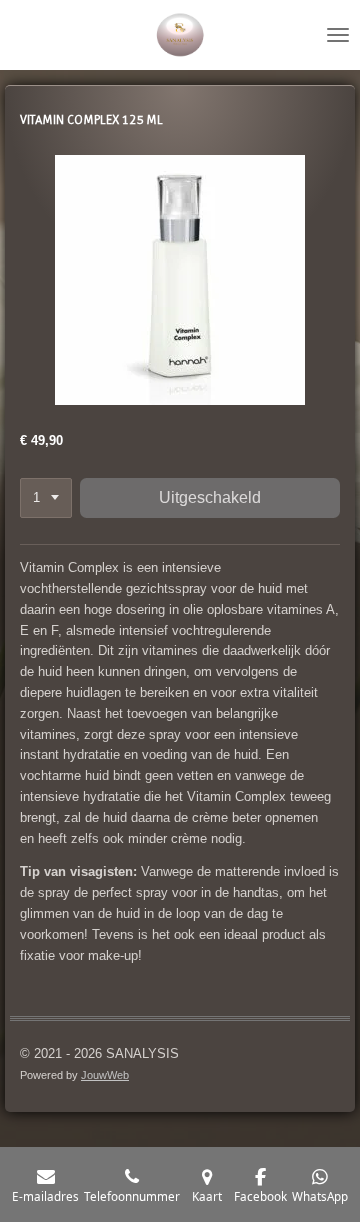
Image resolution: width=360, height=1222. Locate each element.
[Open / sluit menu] (338, 35)
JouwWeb (105, 1075)
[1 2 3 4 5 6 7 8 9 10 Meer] (46, 498)
